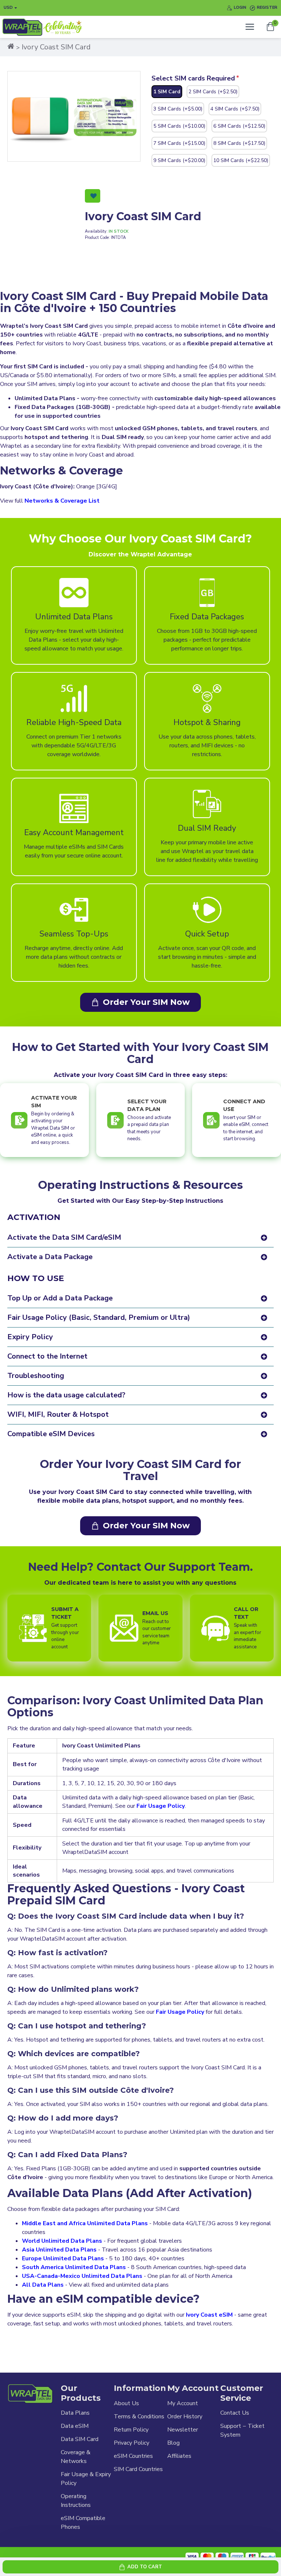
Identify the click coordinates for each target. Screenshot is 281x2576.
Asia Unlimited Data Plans (59, 2250)
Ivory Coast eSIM (209, 2315)
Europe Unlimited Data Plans (63, 2258)
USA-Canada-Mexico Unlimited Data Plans (82, 2276)
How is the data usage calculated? (66, 1395)
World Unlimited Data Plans (62, 2241)
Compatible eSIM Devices (51, 1434)
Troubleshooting (36, 1376)
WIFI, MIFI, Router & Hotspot (58, 1414)
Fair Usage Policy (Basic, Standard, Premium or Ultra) (99, 1317)
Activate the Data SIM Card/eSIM (64, 1237)
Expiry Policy (30, 1337)
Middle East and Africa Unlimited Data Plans (85, 2223)
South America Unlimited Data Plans (74, 2267)
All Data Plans (43, 2285)
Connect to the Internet (47, 1356)
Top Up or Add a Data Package (60, 1298)
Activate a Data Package (50, 1257)
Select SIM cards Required (193, 78)
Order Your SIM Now (146, 1002)
